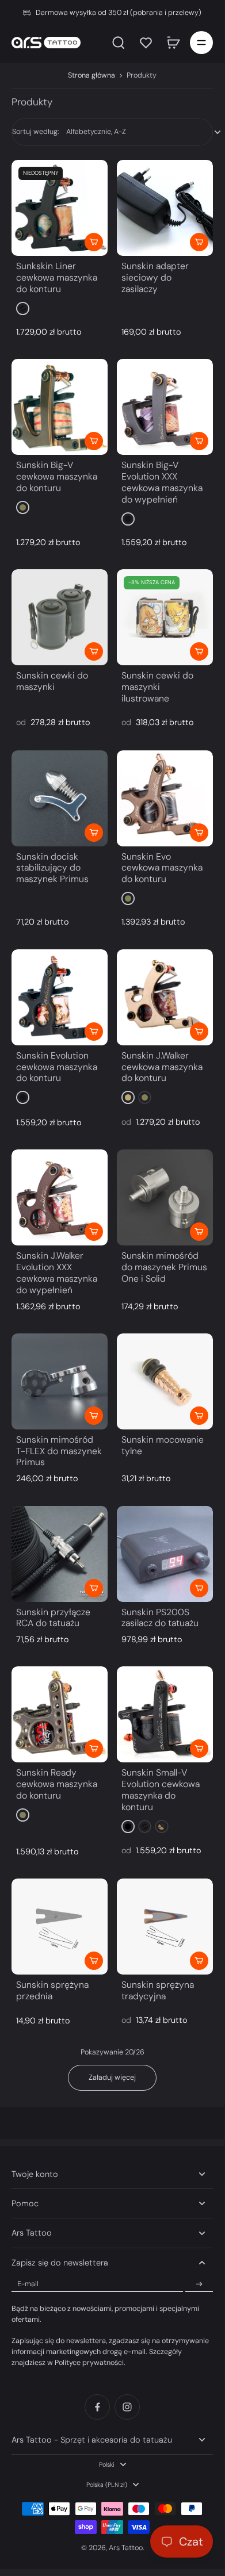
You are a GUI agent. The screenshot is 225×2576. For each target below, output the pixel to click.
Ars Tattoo (126, 2548)
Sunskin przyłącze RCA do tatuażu (53, 1618)
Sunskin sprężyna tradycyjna (158, 1990)
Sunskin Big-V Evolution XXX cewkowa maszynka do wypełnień (162, 482)
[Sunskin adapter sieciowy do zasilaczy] (165, 208)
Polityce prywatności (89, 2363)
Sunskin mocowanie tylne (163, 1445)
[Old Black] (23, 308)
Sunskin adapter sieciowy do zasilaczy (155, 277)
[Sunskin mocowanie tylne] (165, 1381)
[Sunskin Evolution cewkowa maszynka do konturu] (60, 997)
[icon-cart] (173, 43)
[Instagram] (127, 2407)
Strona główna (91, 75)
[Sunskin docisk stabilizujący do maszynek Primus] (60, 798)
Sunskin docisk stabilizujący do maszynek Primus (52, 868)
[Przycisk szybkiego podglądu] (94, 242)
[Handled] (161, 1826)
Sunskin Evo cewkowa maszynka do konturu (162, 868)
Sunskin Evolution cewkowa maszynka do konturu (57, 1067)
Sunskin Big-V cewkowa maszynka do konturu (57, 476)
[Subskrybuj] (199, 2284)
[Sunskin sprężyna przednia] (60, 1927)
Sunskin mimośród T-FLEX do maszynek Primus (59, 1451)
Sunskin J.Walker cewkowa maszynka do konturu (162, 1067)
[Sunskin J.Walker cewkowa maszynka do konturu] (165, 997)
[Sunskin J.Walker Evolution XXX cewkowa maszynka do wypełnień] (60, 1197)
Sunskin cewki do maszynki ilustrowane (157, 687)
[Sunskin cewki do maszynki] (60, 617)
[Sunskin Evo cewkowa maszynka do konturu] (165, 798)
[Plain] (23, 507)
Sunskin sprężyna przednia (52, 1990)
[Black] (128, 1826)
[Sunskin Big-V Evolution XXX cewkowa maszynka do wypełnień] (165, 407)
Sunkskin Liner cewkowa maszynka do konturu (57, 277)
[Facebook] (97, 2407)
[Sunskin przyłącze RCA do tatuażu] (60, 1554)
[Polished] (128, 1097)
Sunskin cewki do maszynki (52, 681)
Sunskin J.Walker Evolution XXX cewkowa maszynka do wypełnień (57, 1272)
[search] (119, 43)
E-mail (28, 2284)
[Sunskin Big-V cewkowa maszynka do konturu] (60, 407)
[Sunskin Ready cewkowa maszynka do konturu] (60, 1714)
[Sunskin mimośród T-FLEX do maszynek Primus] (60, 1381)
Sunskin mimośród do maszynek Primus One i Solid (164, 1267)
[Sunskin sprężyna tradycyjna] (165, 1927)
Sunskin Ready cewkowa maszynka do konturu (57, 1784)
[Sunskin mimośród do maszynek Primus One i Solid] (165, 1197)
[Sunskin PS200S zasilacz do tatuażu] (165, 1554)
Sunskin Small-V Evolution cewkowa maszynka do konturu (161, 1789)
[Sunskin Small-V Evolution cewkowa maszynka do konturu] (165, 1714)
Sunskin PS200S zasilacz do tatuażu (160, 1618)
